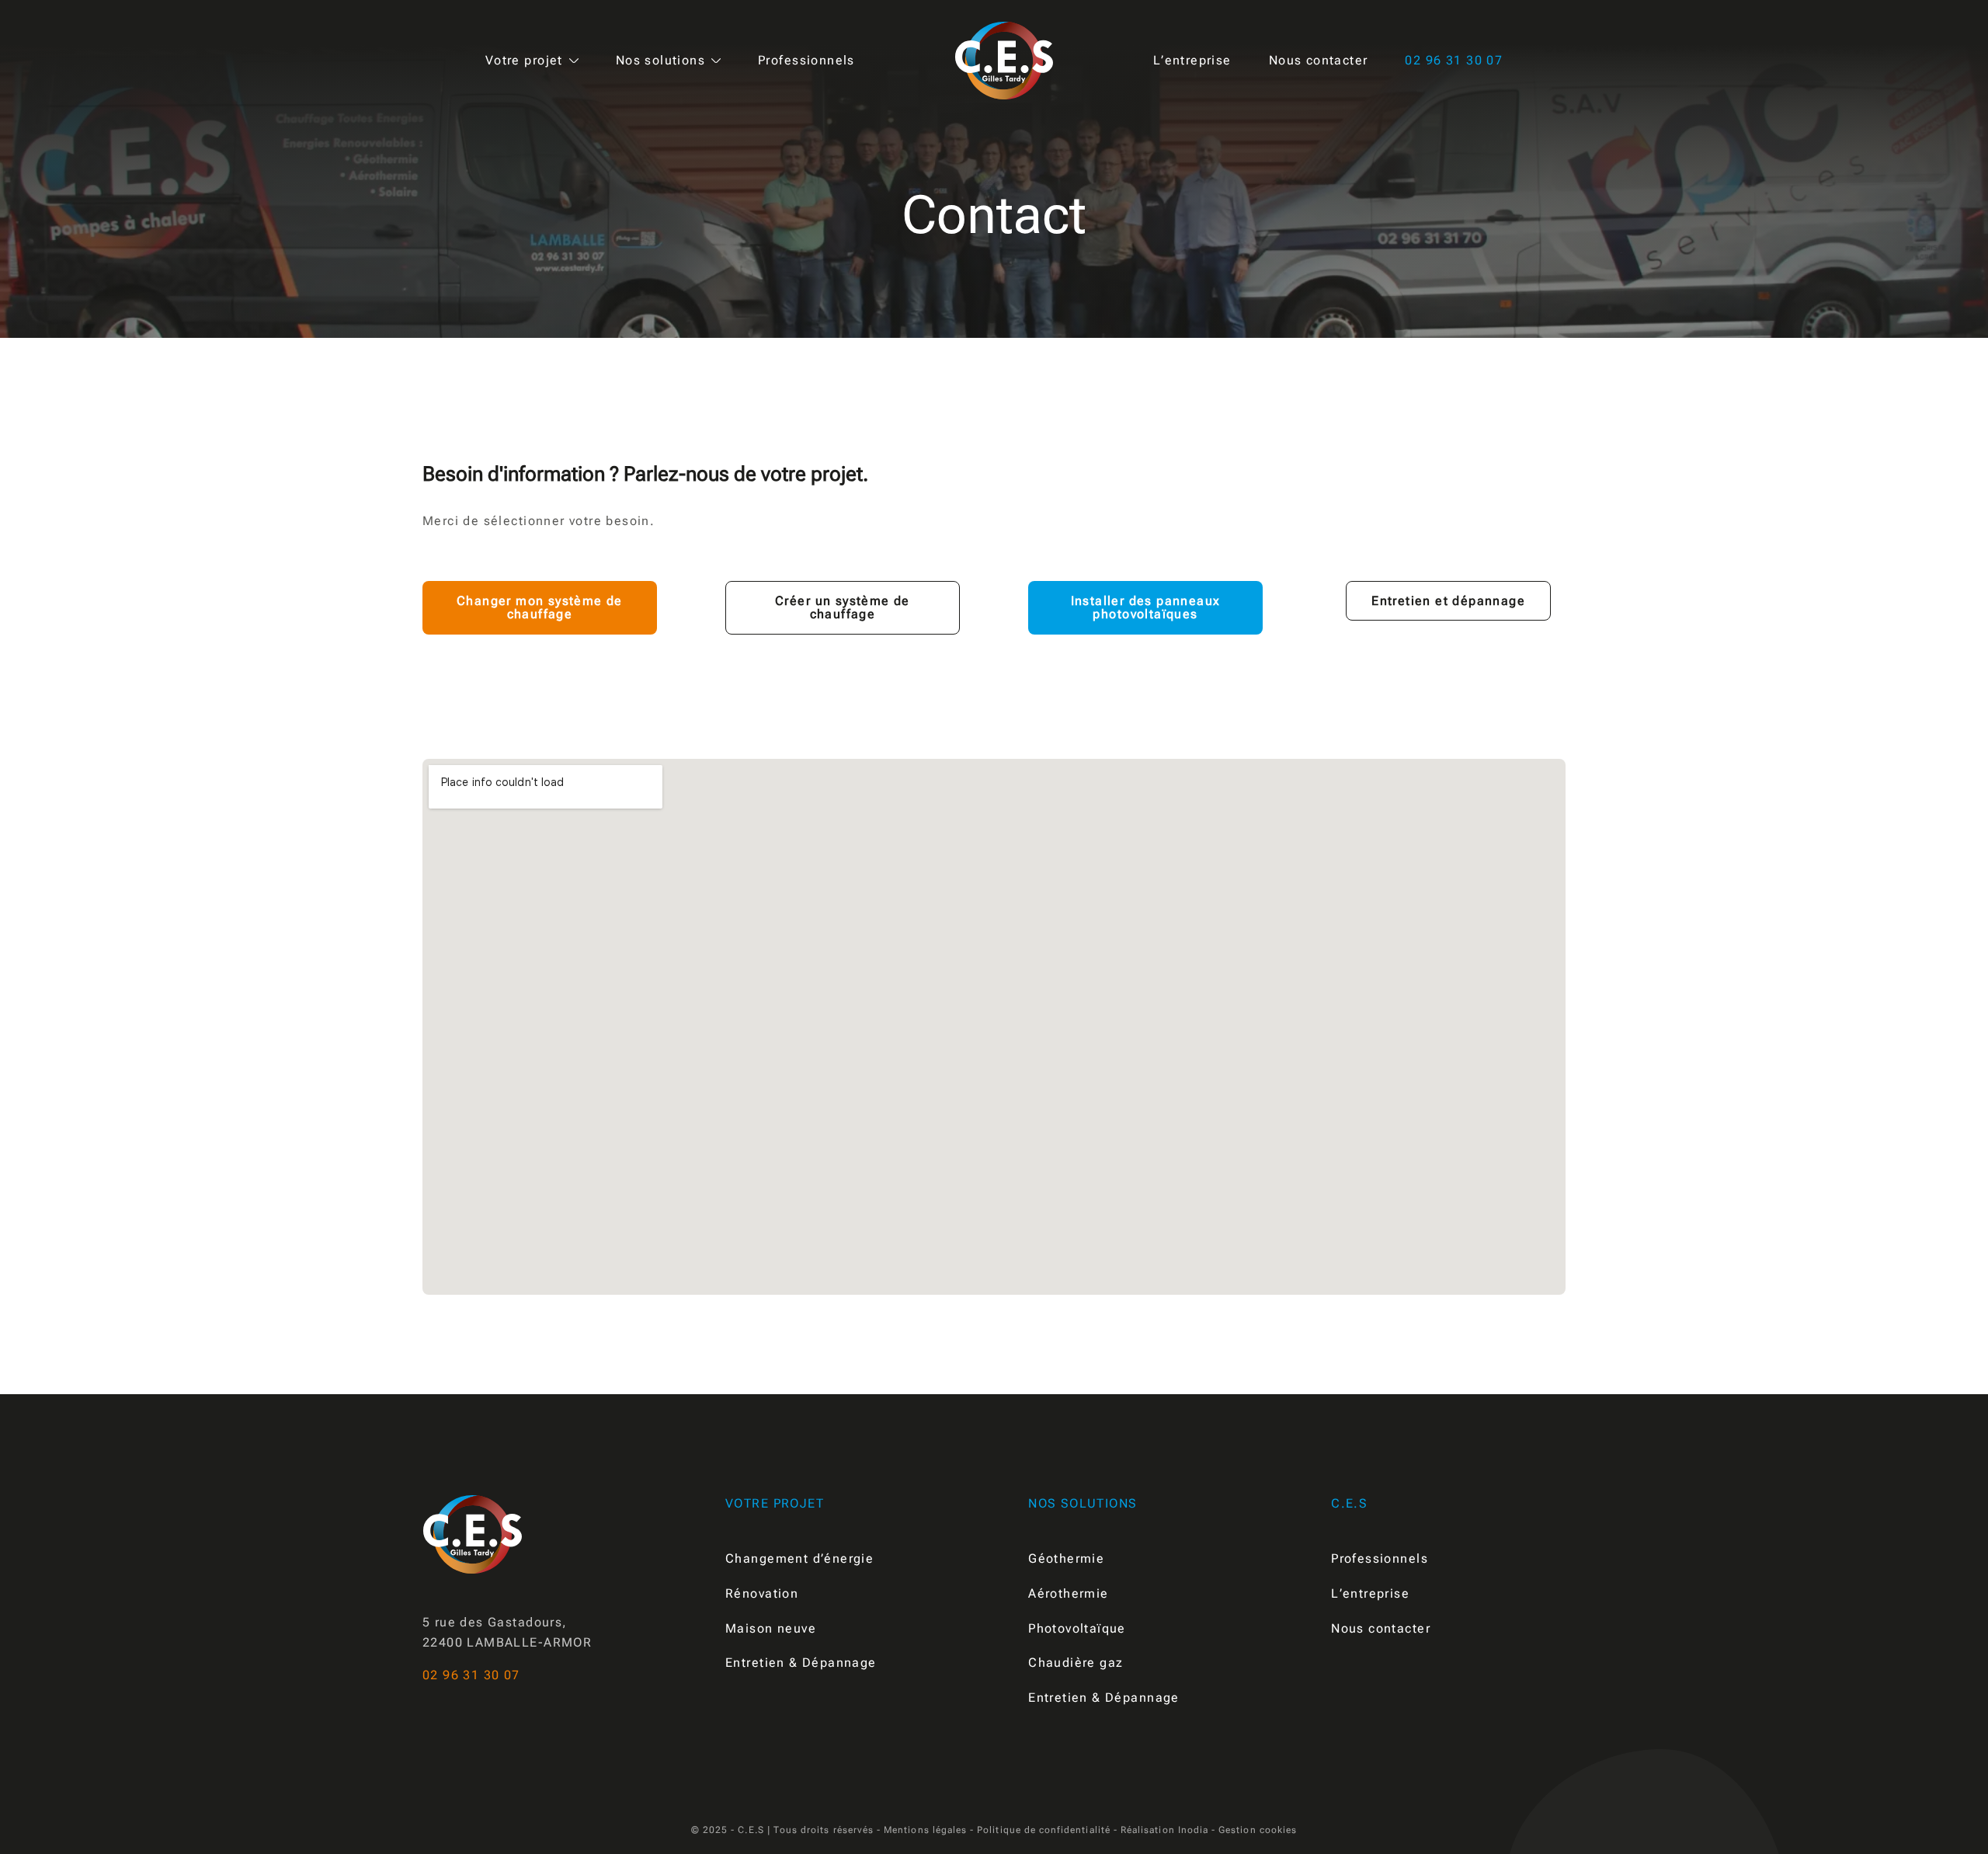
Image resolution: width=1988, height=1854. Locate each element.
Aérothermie (1069, 1593)
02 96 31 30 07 (1454, 61)
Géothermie (1066, 1558)
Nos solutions (660, 61)
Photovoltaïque (1077, 1628)
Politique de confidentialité (1044, 1830)
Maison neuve (771, 1628)
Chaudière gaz (1076, 1663)
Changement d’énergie (799, 1558)
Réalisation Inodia (1164, 1830)
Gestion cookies (1258, 1830)
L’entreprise (1192, 61)
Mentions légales (925, 1830)
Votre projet (524, 61)
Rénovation (762, 1593)
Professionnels (806, 61)
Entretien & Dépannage (801, 1663)
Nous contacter (1319, 61)
